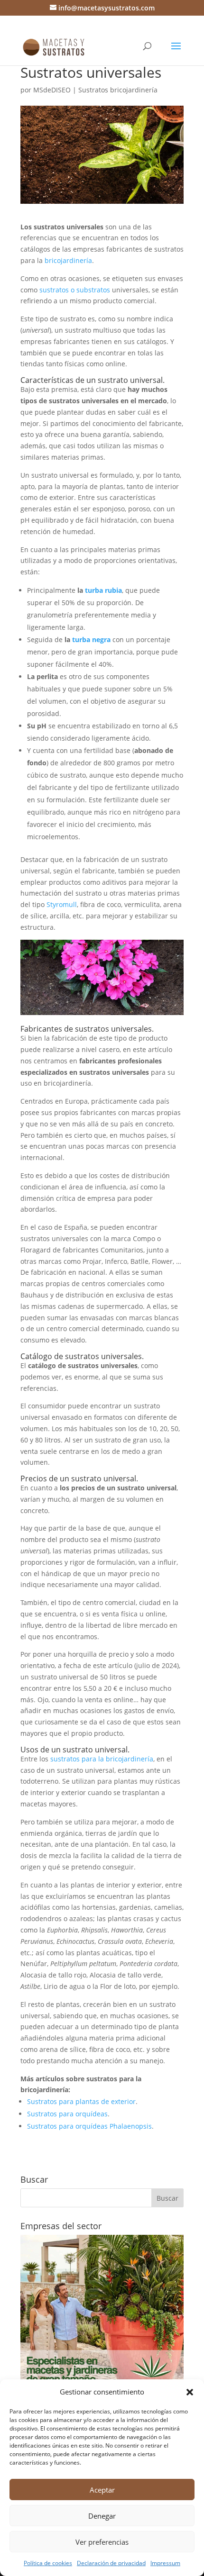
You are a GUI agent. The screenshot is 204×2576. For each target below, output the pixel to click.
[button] (190, 2392)
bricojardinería (68, 260)
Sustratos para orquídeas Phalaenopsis (89, 2126)
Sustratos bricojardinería (118, 90)
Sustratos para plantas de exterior (81, 2101)
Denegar (102, 2516)
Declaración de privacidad (111, 2563)
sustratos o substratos (75, 290)
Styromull (62, 904)
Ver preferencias (102, 2542)
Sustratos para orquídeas (67, 2114)
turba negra (91, 639)
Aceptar (102, 2490)
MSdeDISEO (52, 90)
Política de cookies (48, 2563)
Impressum (165, 2563)
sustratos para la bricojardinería (102, 1759)
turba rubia (103, 590)
